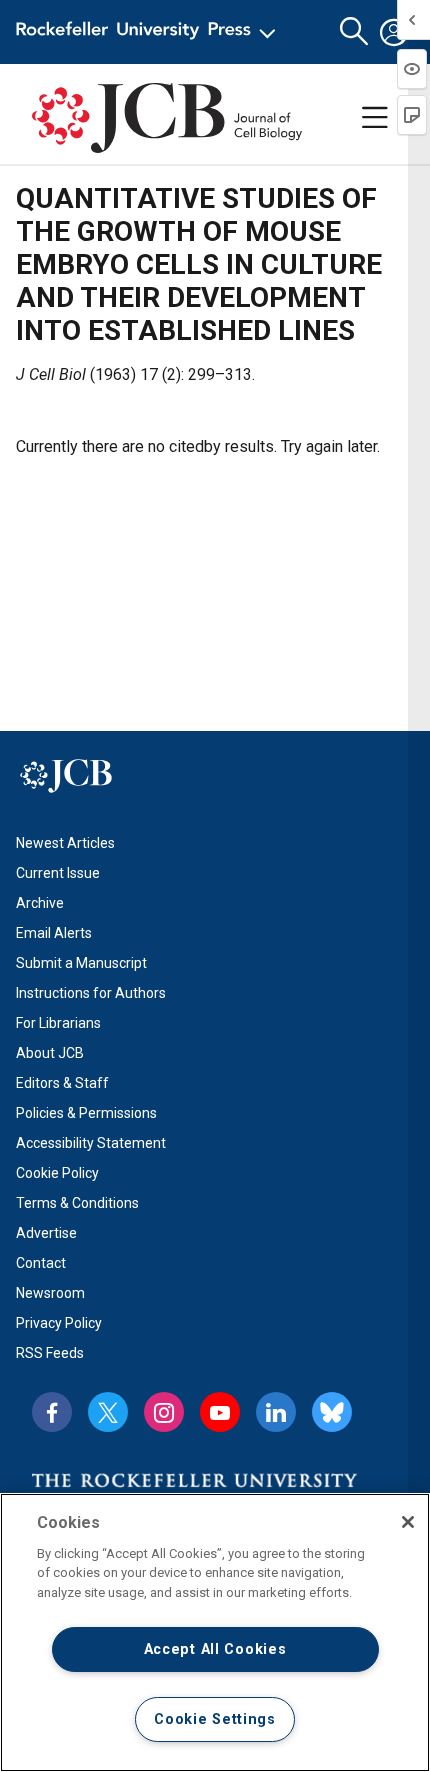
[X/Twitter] (108, 1412)
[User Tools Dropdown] (394, 32)
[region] (215, 1632)
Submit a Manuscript (81, 963)
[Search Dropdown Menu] (354, 32)
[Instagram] (164, 1412)
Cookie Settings (215, 1719)
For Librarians (58, 1023)
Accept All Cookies (215, 1649)
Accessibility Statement (91, 1143)
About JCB (50, 1053)
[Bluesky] (332, 1412)
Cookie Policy (57, 1173)
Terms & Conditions (77, 1203)
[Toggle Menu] (375, 118)
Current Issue (58, 873)
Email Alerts (54, 933)
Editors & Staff (62, 1083)
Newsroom (50, 1293)
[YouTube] (220, 1412)
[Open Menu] (149, 32)
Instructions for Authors (91, 993)
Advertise (46, 1233)
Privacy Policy (59, 1323)
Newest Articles (65, 843)
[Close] (408, 1522)
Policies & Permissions (86, 1113)
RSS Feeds (50, 1353)
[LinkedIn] (276, 1412)
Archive (40, 903)
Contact (41, 1263)
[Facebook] (52, 1412)
